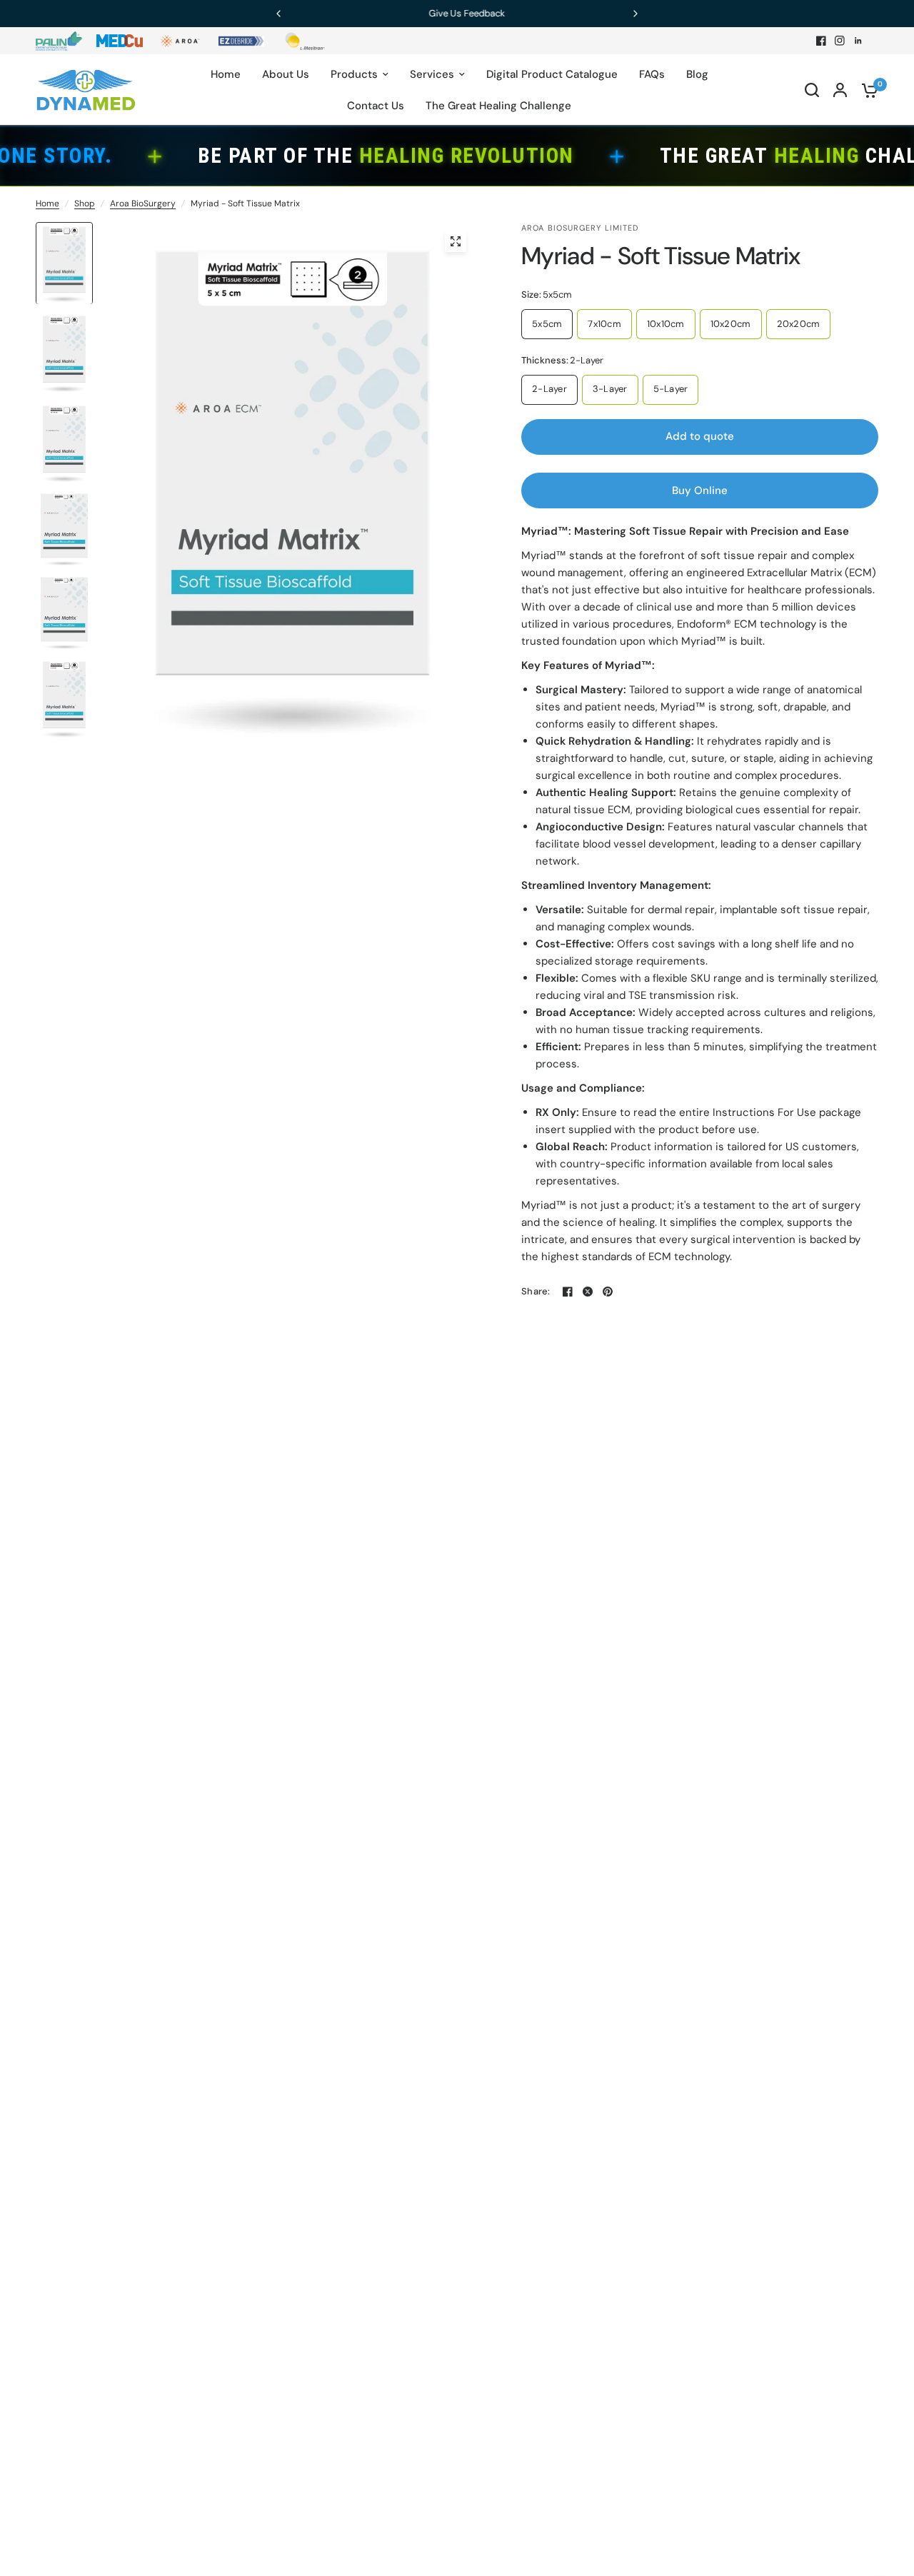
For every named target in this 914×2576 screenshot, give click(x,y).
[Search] (812, 90)
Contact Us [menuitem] (376, 106)
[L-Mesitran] (302, 41)
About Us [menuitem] (286, 74)
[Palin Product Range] (59, 41)
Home (47, 203)
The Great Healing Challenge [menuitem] (498, 106)
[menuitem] (62, 41)
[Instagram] (840, 41)
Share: (536, 1291)
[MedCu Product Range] (120, 41)
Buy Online (700, 490)
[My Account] (840, 90)
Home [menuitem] (226, 74)
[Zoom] (456, 241)
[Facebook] (821, 41)
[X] (588, 1292)
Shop (85, 203)
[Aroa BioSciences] (180, 41)
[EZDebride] (241, 41)
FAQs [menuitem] (652, 74)
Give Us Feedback (457, 13)
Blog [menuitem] (697, 74)
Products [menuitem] (354, 74)
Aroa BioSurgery (143, 203)
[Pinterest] (608, 1292)
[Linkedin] (858, 41)
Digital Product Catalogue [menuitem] (552, 74)
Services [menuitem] (432, 74)
